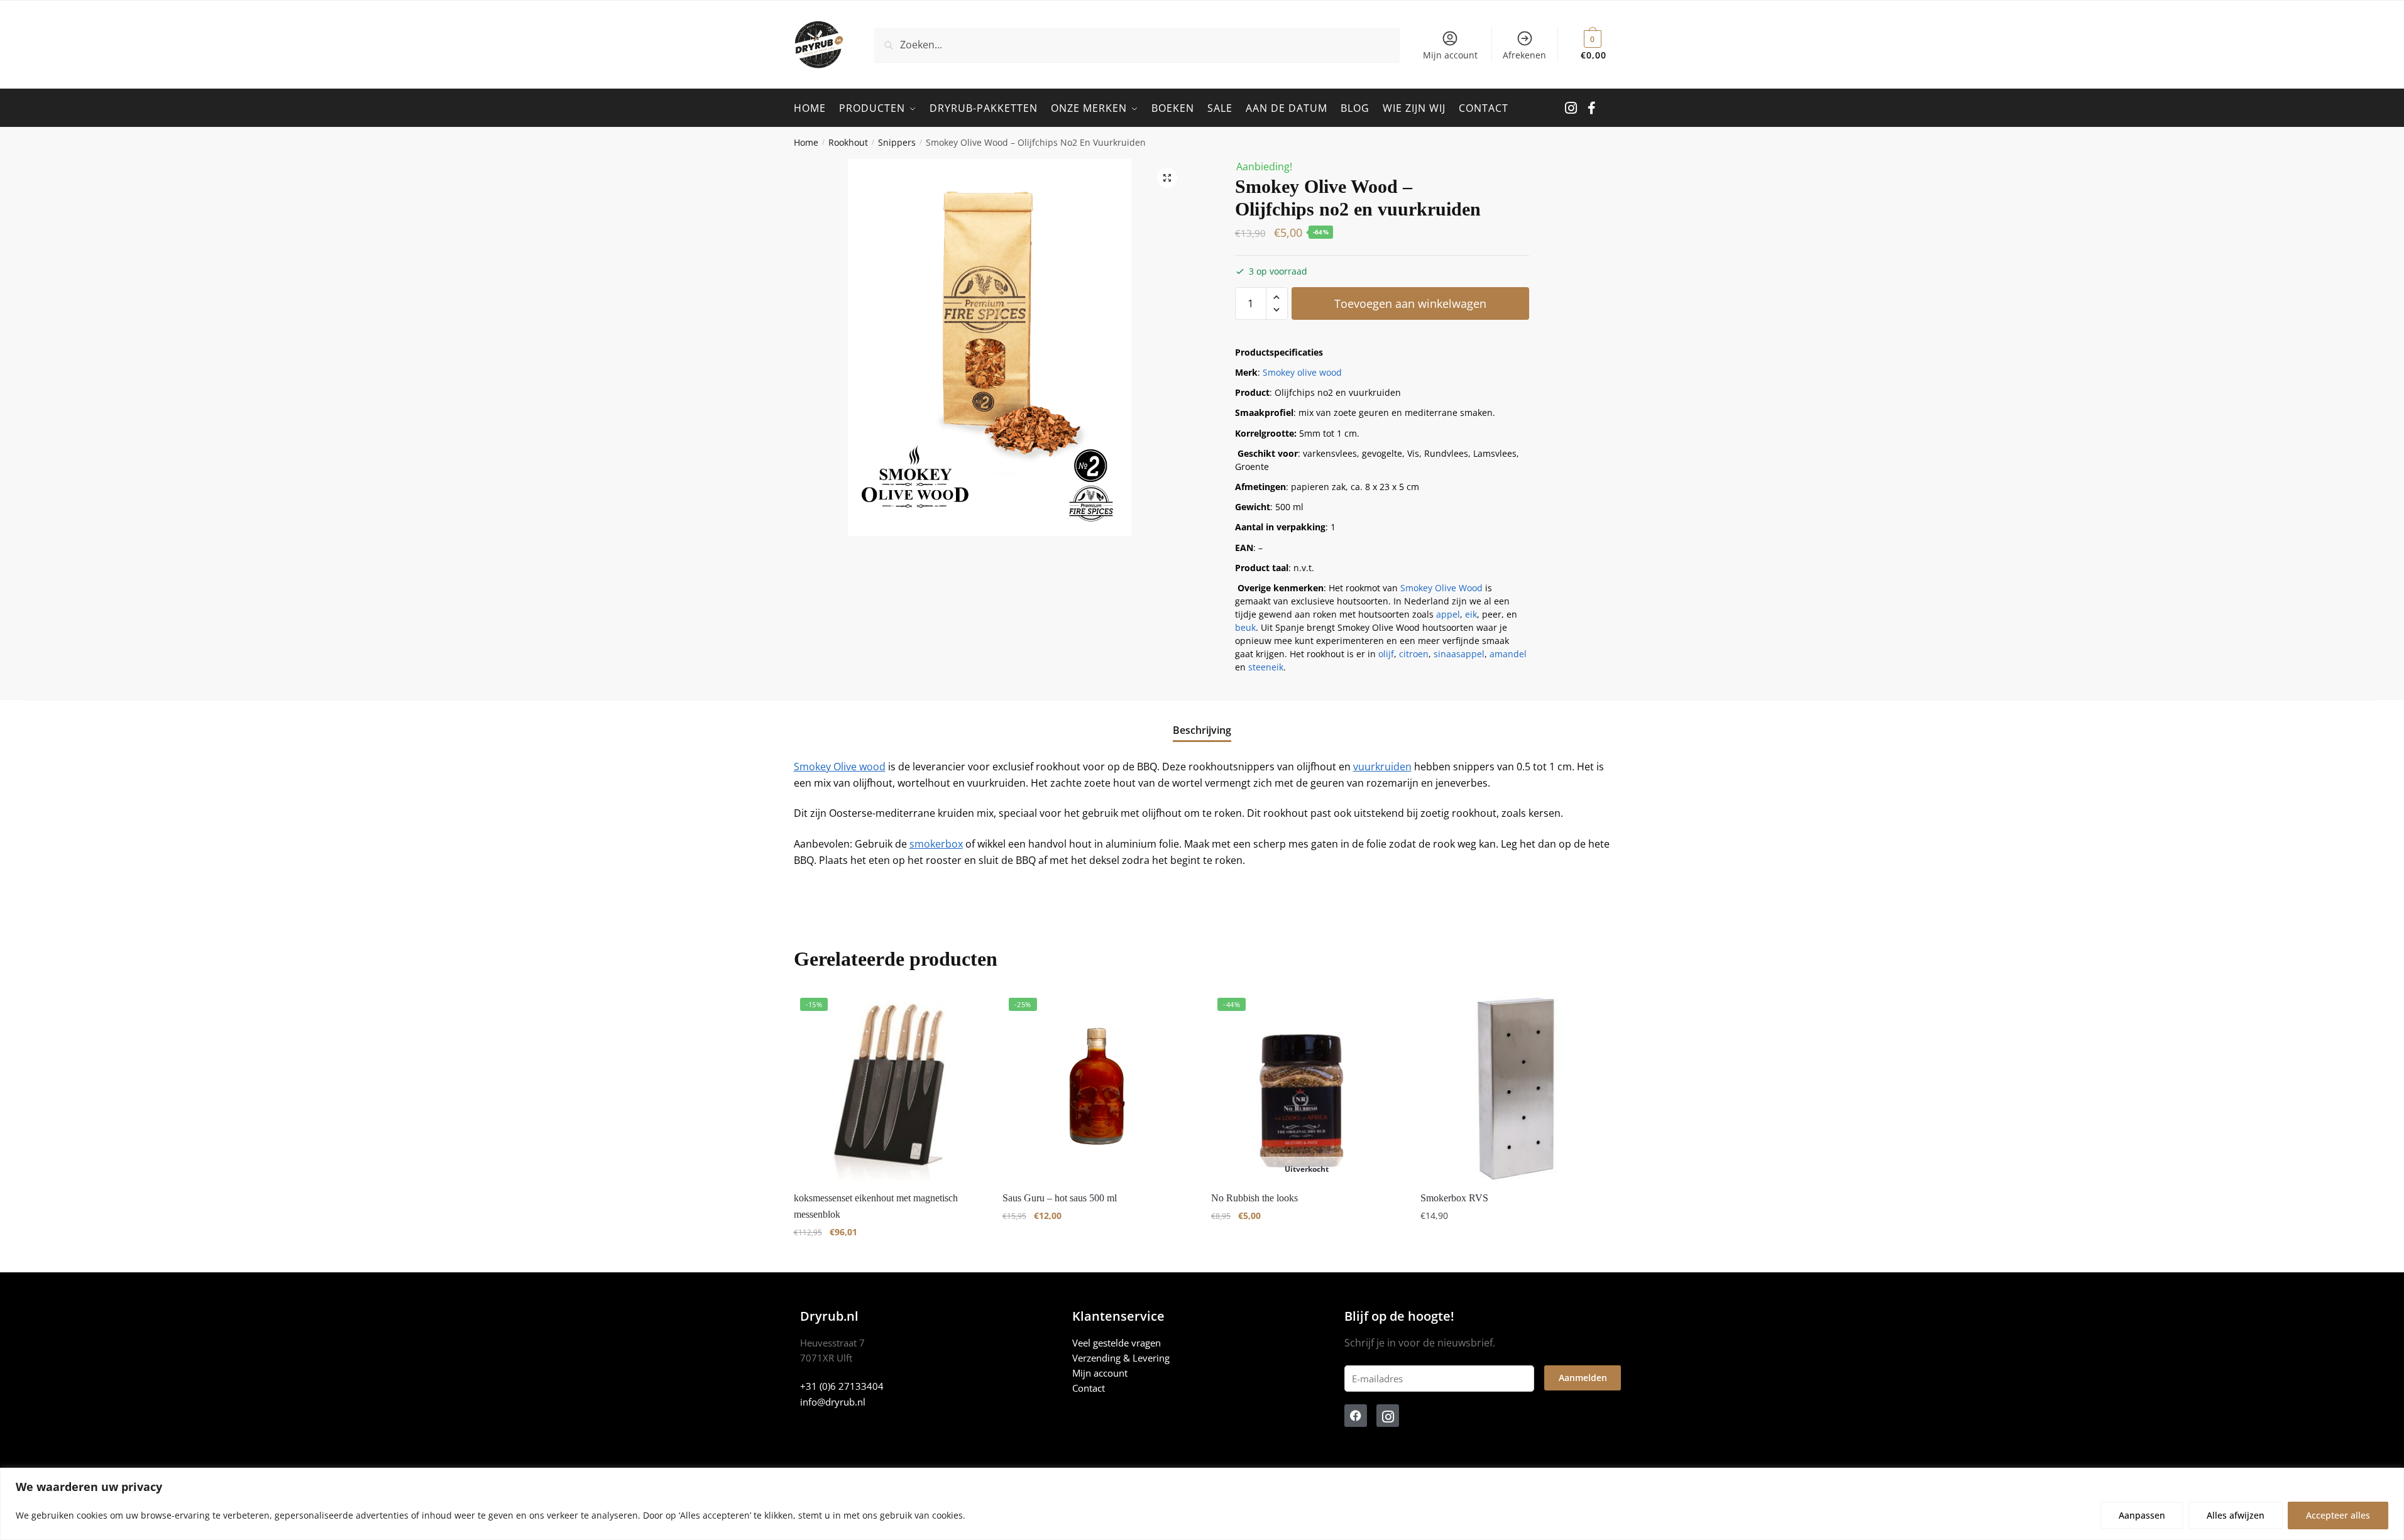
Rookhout (848, 142)
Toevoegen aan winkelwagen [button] (888, 1257)
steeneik (1266, 667)
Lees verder (1306, 1257)
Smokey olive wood (1302, 372)
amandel (1508, 654)
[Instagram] (1388, 1416)
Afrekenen (1524, 55)
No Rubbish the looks (1254, 1198)
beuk (1245, 627)
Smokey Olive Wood (1441, 588)
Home (806, 142)
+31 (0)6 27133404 (842, 1386)
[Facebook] (1356, 1416)
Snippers (897, 142)
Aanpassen (2142, 1515)
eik (1471, 614)
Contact (1089, 1388)
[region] (1202, 1504)
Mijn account (1450, 55)
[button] (1167, 178)
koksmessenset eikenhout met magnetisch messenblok (876, 1206)
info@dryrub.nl (833, 1402)
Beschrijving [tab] (1202, 730)
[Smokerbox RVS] (1515, 1086)
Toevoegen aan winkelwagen (1410, 303)
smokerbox (936, 844)
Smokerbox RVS (1454, 1198)
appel (1448, 614)
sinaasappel (1459, 654)
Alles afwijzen (2236, 1515)
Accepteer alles (2338, 1515)
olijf (1386, 654)
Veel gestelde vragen (1117, 1343)
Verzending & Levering (1121, 1358)
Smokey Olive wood (840, 767)
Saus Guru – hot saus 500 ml (1060, 1198)
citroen (1414, 654)
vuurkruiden (1382, 767)
